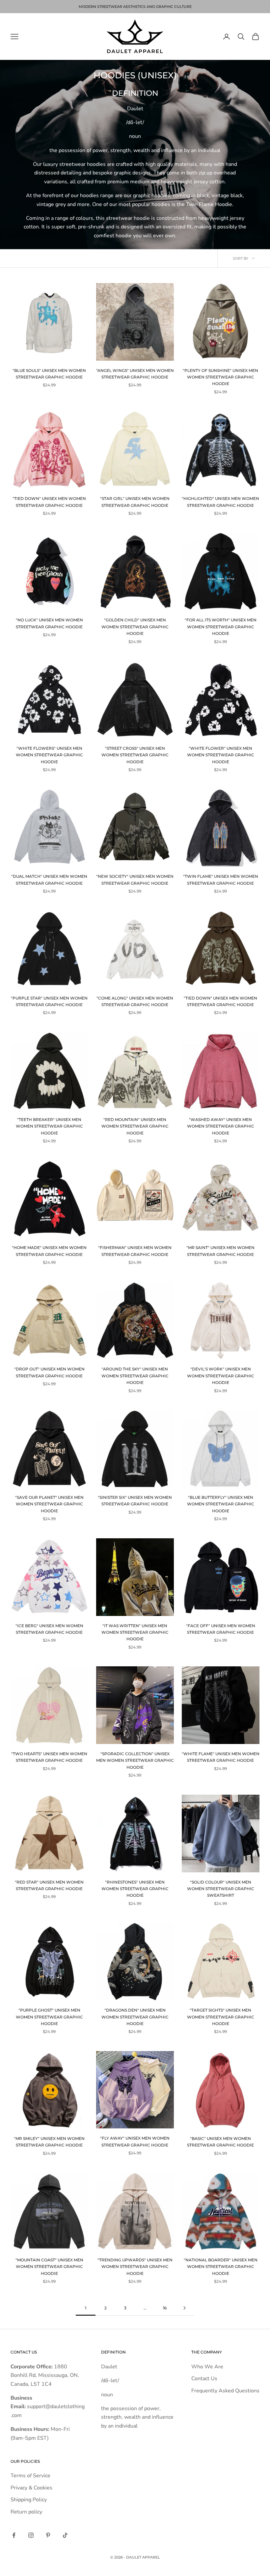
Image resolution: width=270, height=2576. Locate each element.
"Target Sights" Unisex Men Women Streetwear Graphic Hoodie (221, 2017)
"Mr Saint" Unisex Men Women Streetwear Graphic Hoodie (220, 1251)
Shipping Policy (29, 2500)
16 (165, 2308)
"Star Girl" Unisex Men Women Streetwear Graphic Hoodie (135, 502)
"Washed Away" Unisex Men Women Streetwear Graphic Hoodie (221, 1126)
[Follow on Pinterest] (48, 2535)
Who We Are (207, 2367)
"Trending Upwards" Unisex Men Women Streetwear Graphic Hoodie (135, 2267)
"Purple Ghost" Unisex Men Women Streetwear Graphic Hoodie (49, 2017)
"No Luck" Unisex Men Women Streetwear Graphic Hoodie (49, 623)
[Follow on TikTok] (65, 2535)
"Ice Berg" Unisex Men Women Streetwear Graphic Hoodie (49, 1629)
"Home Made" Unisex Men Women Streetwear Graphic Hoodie (49, 1251)
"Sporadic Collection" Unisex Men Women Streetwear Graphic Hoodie (135, 1760)
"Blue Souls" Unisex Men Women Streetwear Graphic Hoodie (49, 374)
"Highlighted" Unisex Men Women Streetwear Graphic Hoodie (220, 502)
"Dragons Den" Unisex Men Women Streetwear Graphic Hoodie (135, 2017)
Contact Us (204, 2379)
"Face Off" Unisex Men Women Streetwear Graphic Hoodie (221, 1629)
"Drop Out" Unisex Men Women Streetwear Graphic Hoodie (49, 1372)
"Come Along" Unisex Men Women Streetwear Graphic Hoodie (135, 1001)
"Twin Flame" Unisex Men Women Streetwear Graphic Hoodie (221, 880)
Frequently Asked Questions (225, 2391)
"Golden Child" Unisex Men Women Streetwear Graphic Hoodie (135, 627)
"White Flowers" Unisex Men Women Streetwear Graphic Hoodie (49, 755)
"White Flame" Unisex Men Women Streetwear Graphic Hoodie (221, 1757)
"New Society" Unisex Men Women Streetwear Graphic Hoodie (135, 880)
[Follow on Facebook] (14, 2535)
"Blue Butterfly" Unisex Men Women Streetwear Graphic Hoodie (221, 1504)
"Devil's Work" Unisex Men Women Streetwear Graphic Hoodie (221, 1376)
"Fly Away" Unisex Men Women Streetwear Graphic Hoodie (135, 2141)
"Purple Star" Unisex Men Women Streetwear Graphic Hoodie (49, 1001)
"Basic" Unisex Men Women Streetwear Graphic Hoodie (220, 2142)
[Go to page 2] (184, 2308)
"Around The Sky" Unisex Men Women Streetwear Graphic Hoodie (135, 1376)
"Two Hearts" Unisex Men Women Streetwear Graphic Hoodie (49, 1757)
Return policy (26, 2512)
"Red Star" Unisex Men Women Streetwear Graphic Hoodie (49, 1885)
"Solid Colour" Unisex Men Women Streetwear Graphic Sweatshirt (221, 1889)
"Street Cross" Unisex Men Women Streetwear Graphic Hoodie (135, 755)
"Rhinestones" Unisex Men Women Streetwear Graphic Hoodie (135, 1889)
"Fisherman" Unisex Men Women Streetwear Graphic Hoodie (135, 1251)
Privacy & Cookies (31, 2488)
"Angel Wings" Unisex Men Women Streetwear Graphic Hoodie (135, 374)
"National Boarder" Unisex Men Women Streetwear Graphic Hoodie (221, 2267)
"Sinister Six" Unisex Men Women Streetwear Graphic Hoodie (135, 1501)
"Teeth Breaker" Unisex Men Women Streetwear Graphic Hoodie (49, 1126)
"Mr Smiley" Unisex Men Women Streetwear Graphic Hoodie (49, 2142)
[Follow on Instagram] (31, 2535)
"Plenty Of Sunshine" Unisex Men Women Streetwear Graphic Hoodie (220, 377)
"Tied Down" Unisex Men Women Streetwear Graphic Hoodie (49, 502)
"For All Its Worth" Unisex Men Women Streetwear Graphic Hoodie (221, 627)
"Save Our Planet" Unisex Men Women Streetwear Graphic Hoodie (49, 1504)
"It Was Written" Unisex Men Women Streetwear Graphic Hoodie (135, 1632)
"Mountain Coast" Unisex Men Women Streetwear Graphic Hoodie (49, 2267)
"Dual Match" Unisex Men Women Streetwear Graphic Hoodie (49, 880)
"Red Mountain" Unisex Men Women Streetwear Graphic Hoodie (135, 1126)
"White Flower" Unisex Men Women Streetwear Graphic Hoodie (221, 755)
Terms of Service (30, 2476)
